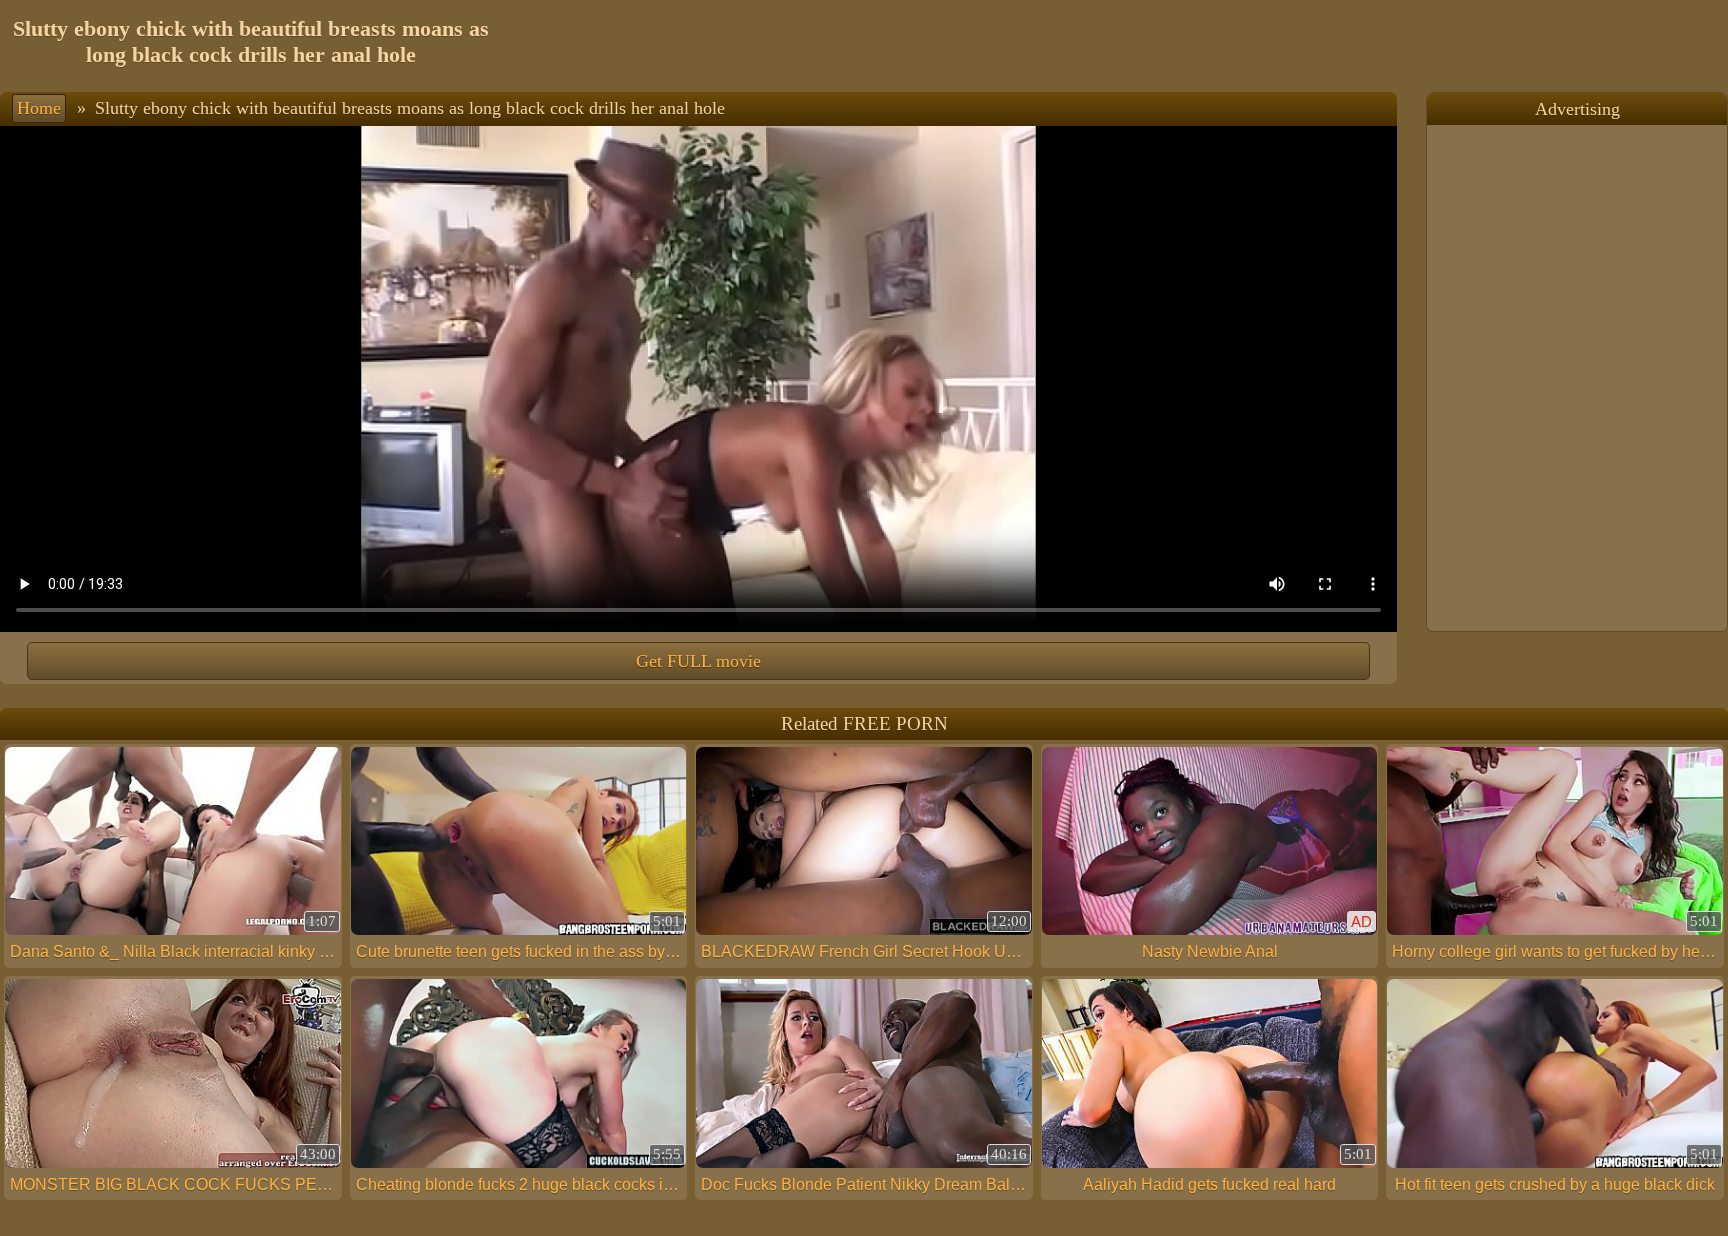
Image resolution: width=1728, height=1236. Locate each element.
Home (39, 108)
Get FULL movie (698, 661)
